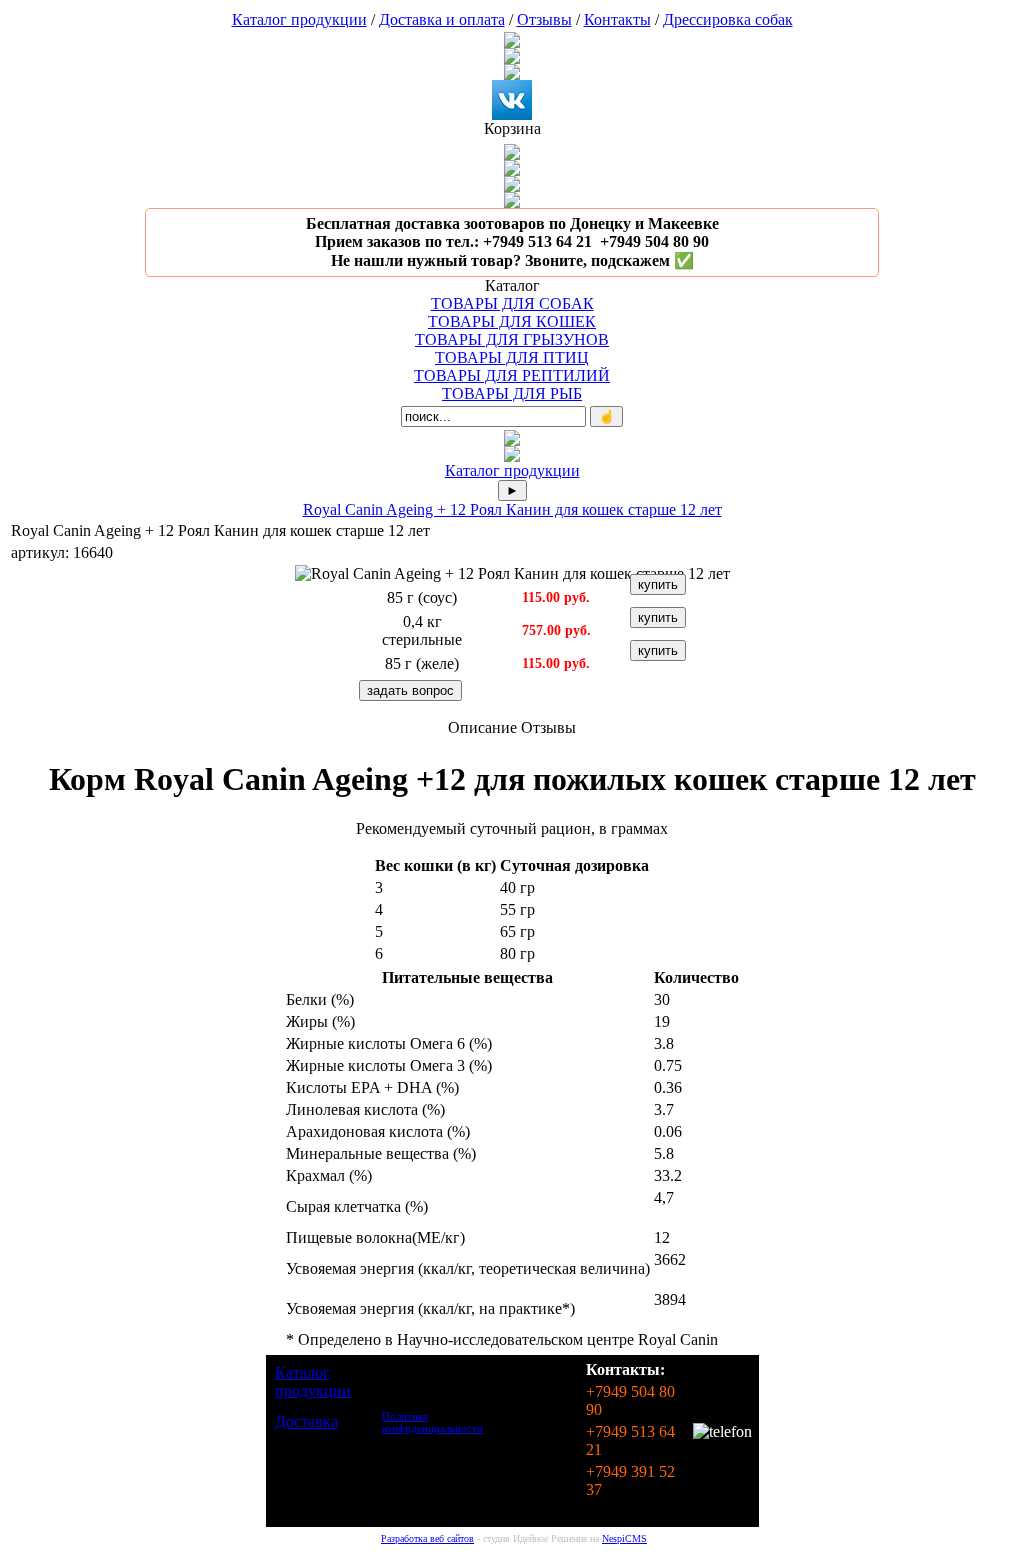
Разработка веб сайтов (427, 1538)
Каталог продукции (299, 19)
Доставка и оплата (442, 19)
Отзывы (544, 19)
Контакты (617, 19)
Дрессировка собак (728, 19)
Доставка (306, 1421)
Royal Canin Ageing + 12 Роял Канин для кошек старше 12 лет (512, 509)
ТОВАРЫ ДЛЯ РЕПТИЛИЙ (512, 375)
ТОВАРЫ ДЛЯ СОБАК (512, 303)
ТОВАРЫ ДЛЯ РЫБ (512, 393)
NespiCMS (624, 1538)
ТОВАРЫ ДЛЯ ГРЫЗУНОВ (512, 339)
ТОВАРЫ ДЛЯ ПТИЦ (512, 357)
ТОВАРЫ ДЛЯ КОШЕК (512, 321)
